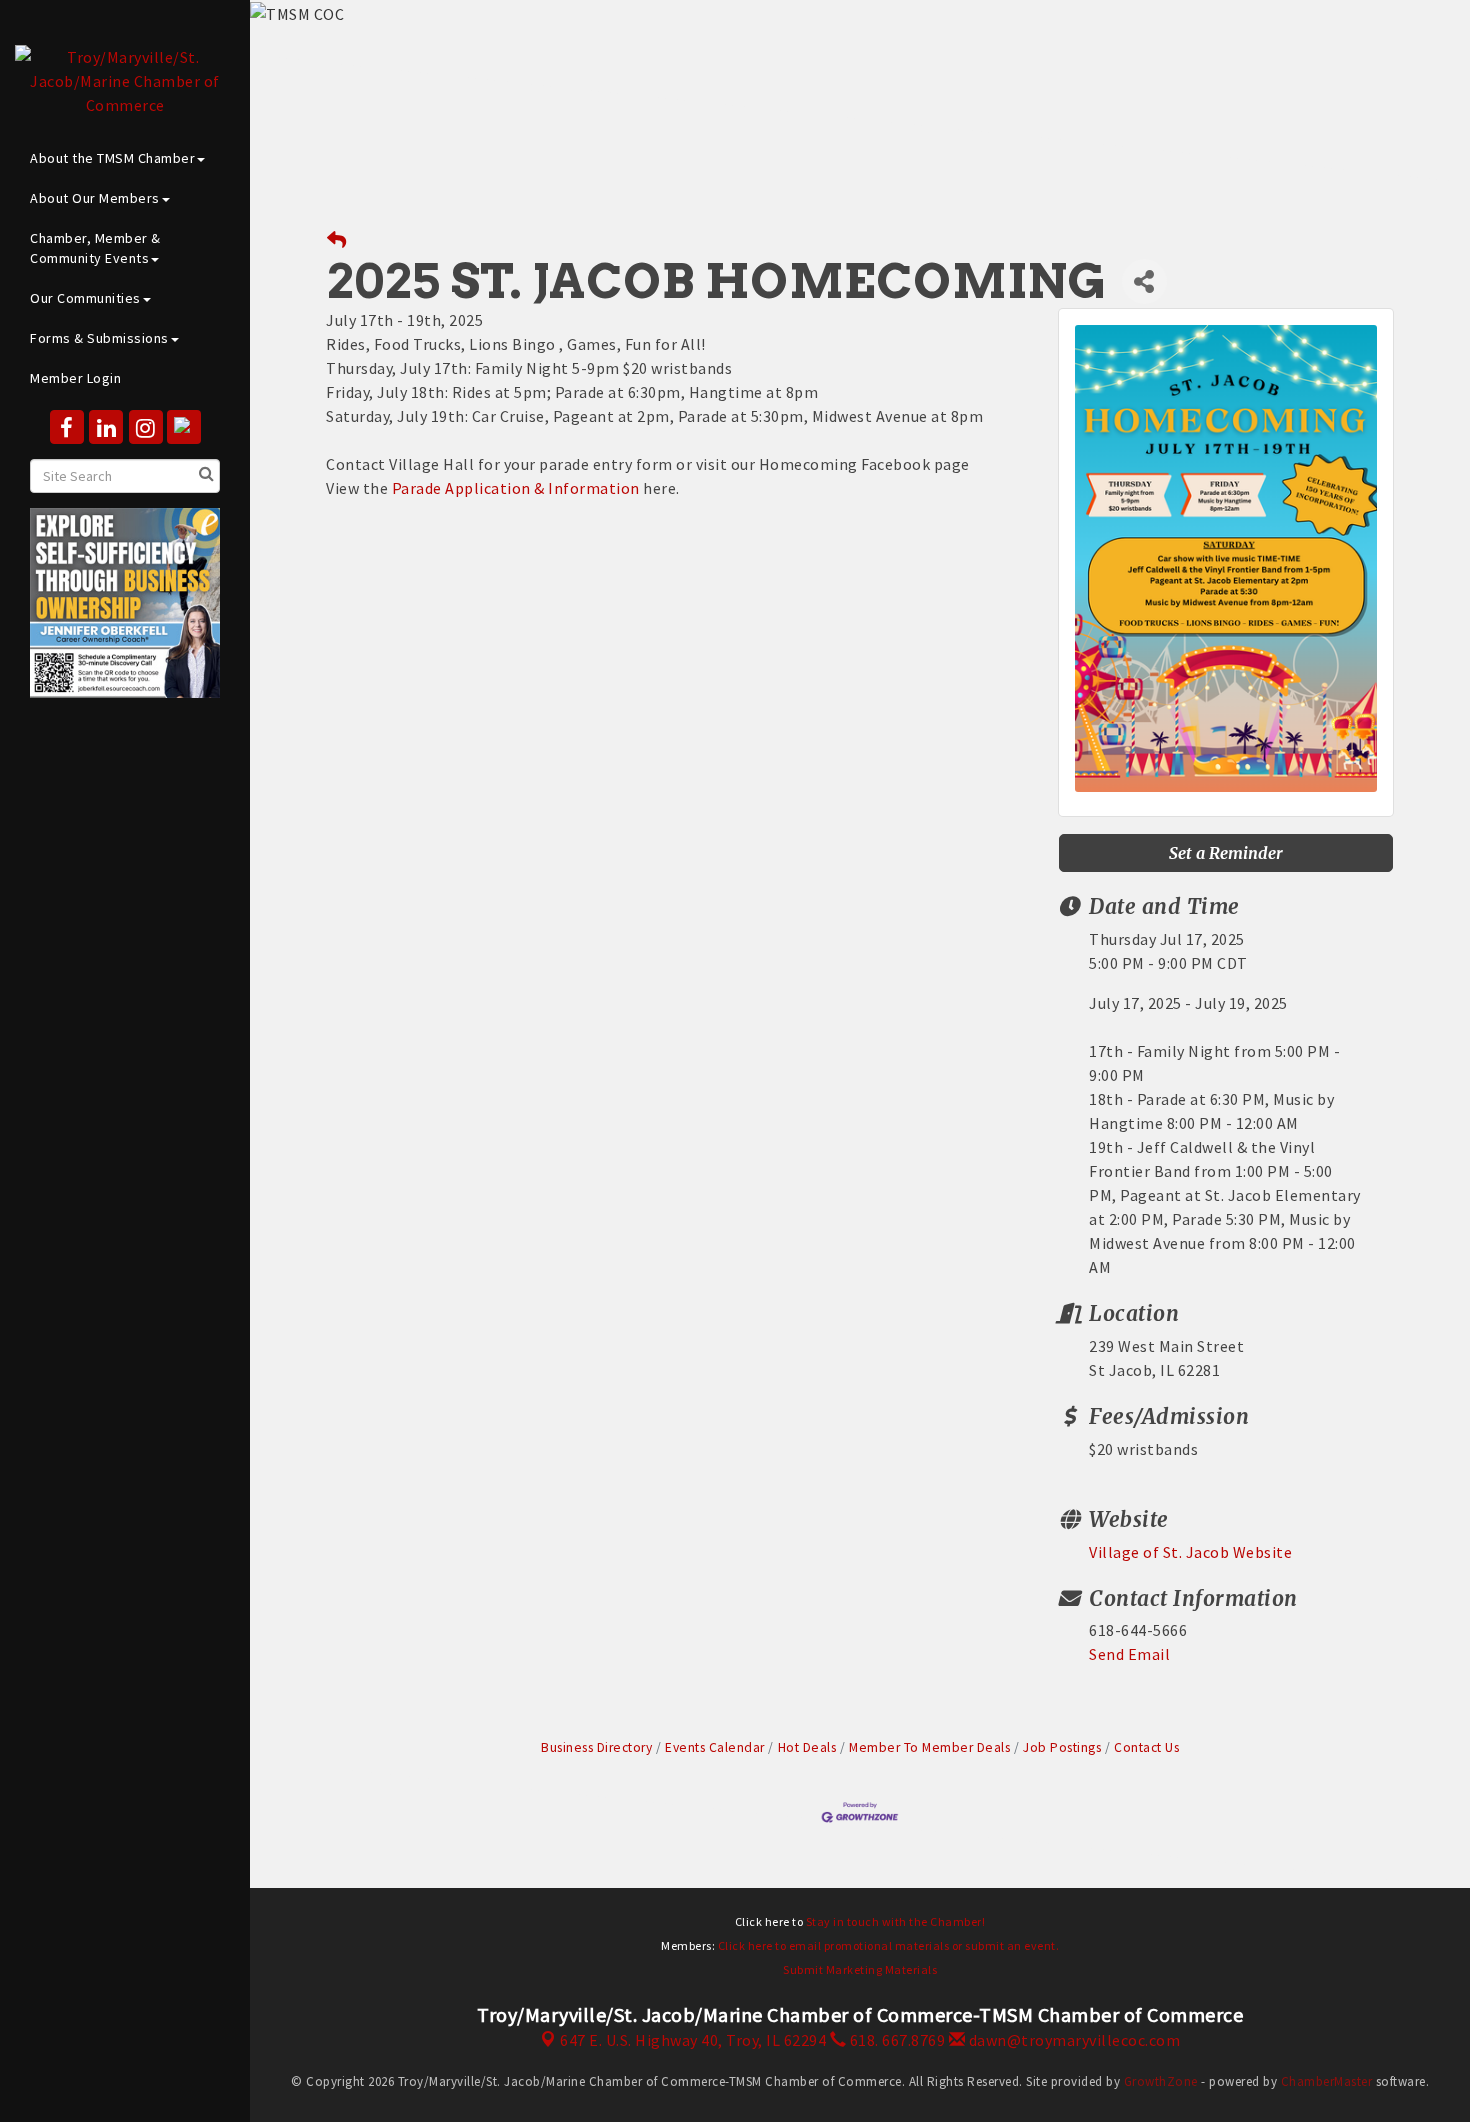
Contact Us (1146, 1747)
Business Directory (596, 1747)
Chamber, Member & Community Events (95, 248)
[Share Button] (1144, 281)
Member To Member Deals (929, 1747)
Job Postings (1062, 1747)
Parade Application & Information (516, 488)
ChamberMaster (1327, 2081)
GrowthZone (1161, 2081)
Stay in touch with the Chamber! (896, 1921)
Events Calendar (715, 1747)
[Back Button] (337, 240)
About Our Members (95, 198)
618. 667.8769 (895, 2040)
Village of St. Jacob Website (1190, 1552)
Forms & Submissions (99, 338)
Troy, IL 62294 (693, 2040)
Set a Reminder (1226, 853)
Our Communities (85, 298)
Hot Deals (807, 1747)
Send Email (1129, 1654)
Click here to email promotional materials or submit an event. (889, 1945)
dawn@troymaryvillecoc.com (1072, 2040)
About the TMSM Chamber (112, 158)
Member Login (75, 378)
